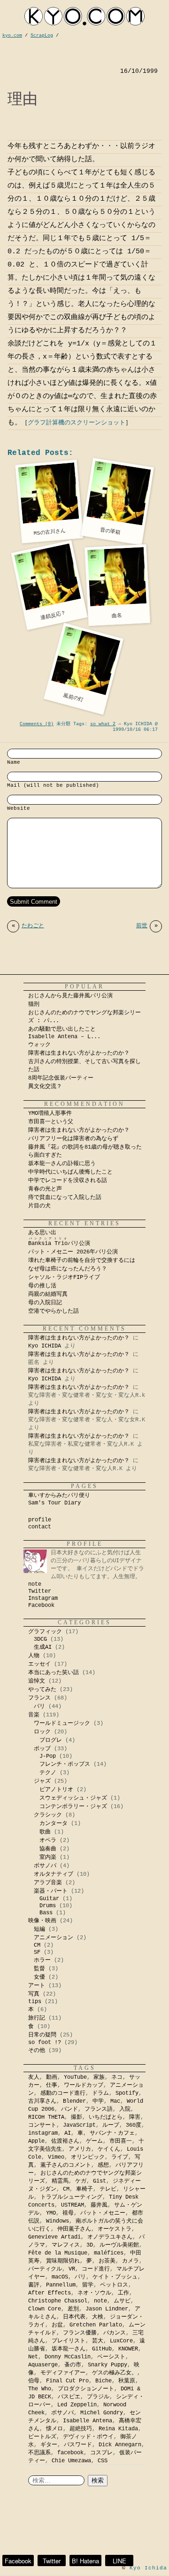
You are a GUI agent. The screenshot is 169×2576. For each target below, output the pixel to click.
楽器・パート (51, 1891)
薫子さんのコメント (66, 2165)
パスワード (78, 2445)
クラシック (48, 1815)
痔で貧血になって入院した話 (65, 1198)
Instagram (43, 1598)
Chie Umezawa (71, 2461)
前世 (147, 926)
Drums (48, 1906)
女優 (39, 1977)
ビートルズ (42, 2437)
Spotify (127, 2093)
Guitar (49, 1899)
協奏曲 (48, 1849)
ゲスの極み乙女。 (115, 2373)
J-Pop (48, 1756)
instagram (43, 2133)
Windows (58, 2221)
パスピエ (69, 2397)
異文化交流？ (45, 1087)
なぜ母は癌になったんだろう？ (68, 1269)
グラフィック (45, 1632)
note (35, 1584)
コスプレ (101, 2453)
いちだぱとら (106, 2117)
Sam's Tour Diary (54, 1503)
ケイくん (109, 2149)
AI (68, 2133)
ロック (42, 1732)
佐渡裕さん (65, 2141)
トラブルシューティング (71, 2197)
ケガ (81, 2181)
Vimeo (56, 2157)
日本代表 (74, 2317)
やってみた (42, 1690)
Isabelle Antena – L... (64, 1037)
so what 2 (103, 724)
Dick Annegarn (120, 2445)
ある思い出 (42, 1233)
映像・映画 (42, 1921)
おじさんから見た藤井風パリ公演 (70, 996)
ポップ (42, 1749)
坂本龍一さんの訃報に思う (62, 1164)
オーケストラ (115, 2229)
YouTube (75, 2077)
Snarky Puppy (108, 2365)
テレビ (108, 2189)
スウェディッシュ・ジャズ (73, 1798)
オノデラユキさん (110, 2237)
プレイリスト (69, 2341)
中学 (98, 2101)
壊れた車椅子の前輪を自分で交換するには (82, 1261)
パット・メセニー (103, 2213)
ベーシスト (111, 2357)
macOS (60, 2277)
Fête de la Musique (58, 2253)
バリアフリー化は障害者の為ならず (73, 1139)
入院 (125, 2109)
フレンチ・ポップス (65, 1764)
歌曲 (45, 1832)
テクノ (48, 1773)
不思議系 (39, 2453)
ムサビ (122, 2301)
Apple (36, 2141)
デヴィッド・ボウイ (88, 2437)
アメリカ (80, 2149)
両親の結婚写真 (48, 1294)
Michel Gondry (102, 2413)
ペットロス (114, 2285)
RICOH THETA (46, 2117)
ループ (111, 2125)
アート (37, 1986)
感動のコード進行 (63, 2093)
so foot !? (45, 2043)
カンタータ (54, 1824)
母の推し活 (42, 1286)
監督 (39, 1969)
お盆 (57, 2325)
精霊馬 (60, 2181)
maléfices (109, 2253)
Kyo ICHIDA (45, 1346)
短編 (39, 1929)
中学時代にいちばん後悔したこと (70, 1172)
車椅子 (84, 2189)
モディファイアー (63, 2373)
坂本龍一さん (69, 2349)
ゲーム (94, 2141)
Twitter (40, 1591)
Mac (115, 2101)
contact (40, 1527)
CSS (103, 2461)
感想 (103, 2165)
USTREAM (73, 2205)
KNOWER (128, 2349)
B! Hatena (85, 2561)
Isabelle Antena (88, 2421)
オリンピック (88, 2157)
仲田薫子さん (74, 2229)
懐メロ (54, 2429)
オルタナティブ (54, 1874)
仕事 (52, 2085)
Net (33, 2357)
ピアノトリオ (56, 1790)
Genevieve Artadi (54, 2237)
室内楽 (48, 1857)
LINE (119, 2561)
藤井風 (99, 2205)
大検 (98, 2317)
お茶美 (107, 2261)
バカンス (115, 2333)
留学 (88, 2285)
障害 (135, 2117)
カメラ (131, 2261)
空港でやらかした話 (54, 1311)
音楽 (34, 1715)
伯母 (34, 2381)
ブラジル (98, 2397)
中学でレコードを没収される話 (68, 1181)
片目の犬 (39, 1206)
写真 (34, 1994)
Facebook (41, 1605)
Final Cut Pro (67, 2381)
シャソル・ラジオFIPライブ (67, 1277)
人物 (34, 1656)
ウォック (39, 1045)
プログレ (51, 1740)
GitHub (102, 2349)
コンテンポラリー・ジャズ (73, 1807)
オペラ (48, 1840)
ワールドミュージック (62, 1723)
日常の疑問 (42, 2035)
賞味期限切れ (63, 2261)
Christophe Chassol (58, 2301)
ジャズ (42, 1781)
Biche (104, 2381)
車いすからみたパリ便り (59, 1495)
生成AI (43, 1647)
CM (37, 1945)
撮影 (77, 2117)
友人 (34, 2077)
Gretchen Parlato (96, 2325)
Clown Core (45, 2309)
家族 (99, 2077)
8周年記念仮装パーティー (61, 1078)
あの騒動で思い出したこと (62, 1029)
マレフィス (66, 2245)
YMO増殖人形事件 (50, 1113)
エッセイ (39, 1664)
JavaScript (79, 2125)
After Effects (50, 2293)
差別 (73, 2309)
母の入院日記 (45, 1303)
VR (72, 2269)
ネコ (117, 2077)
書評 (34, 2285)
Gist (100, 2181)
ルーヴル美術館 (119, 2245)
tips (35, 2002)
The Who (40, 2389)
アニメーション (54, 1938)
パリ (39, 1707)
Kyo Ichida (148, 2568)
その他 (37, 2051)
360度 (134, 2125)
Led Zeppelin (77, 2405)
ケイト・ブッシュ (115, 2277)
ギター (49, 2445)
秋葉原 (127, 2381)
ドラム (100, 2093)
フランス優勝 (80, 2333)
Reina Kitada (118, 2429)
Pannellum (61, 2285)
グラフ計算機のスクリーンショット (77, 423)
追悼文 (37, 1681)
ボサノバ (45, 1866)
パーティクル (45, 2269)
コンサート (42, 2125)
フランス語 (99, 2109)
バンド (69, 2109)
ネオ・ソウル (94, 2293)
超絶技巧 (81, 2429)
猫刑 (34, 1004)
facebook (70, 2453)
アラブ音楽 (48, 1883)
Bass (46, 1913)
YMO (51, 2213)
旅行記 (37, 2018)
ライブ (120, 2157)
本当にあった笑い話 (54, 1673)
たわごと (28, 926)
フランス (39, 1698)
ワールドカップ (84, 2085)
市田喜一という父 (51, 1122)
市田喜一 (121, 2141)
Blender (74, 2101)
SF (37, 1952)
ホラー (42, 1960)
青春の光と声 (45, 1189)
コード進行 (96, 2269)
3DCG (40, 1639)
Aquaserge (43, 2365)
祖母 (68, 2213)
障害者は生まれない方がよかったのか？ (79, 1053)
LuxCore (121, 2341)
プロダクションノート (86, 2389)
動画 (52, 2077)
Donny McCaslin (68, 2357)
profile (40, 1520)
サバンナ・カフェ (112, 2133)
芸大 (98, 2341)
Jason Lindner (107, 2309)
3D (90, 2245)
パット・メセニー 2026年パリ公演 (73, 1252)
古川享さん (42, 2101)
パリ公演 (59, 1244)
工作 (123, 2293)
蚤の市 (73, 2365)
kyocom (84, 16)
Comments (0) (37, 724)
